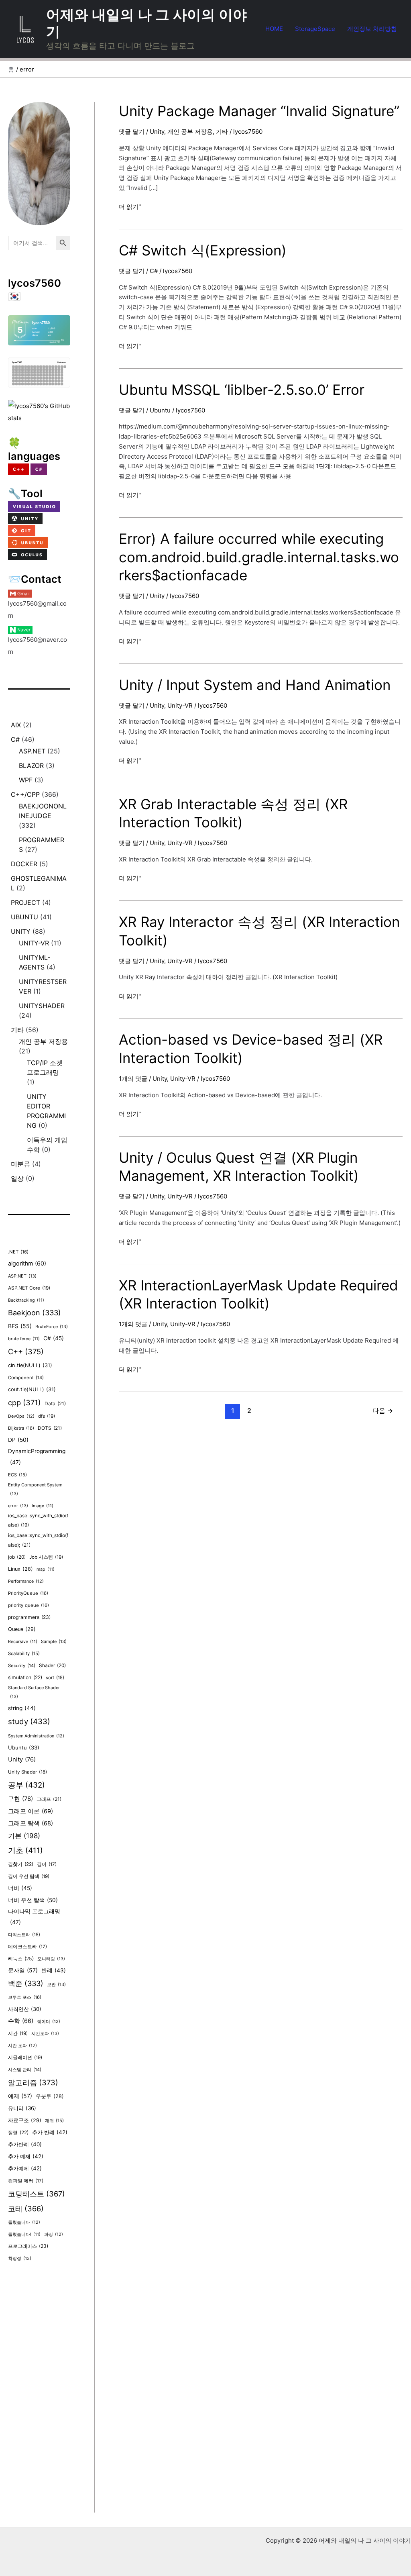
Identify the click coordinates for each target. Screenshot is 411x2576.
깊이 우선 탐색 (29, 1876)
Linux (20, 1569)
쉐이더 (49, 2022)
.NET (18, 1252)
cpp (24, 1402)
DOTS (50, 1428)
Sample (54, 1641)
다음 (383, 1411)
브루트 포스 (25, 1997)
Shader (52, 1665)
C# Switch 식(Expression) (203, 250)
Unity (21, 931)
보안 (56, 1984)
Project (25, 902)
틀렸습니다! (24, 2234)
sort (55, 1678)
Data (55, 1403)
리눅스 (21, 1959)
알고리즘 (33, 2082)
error (18, 1506)
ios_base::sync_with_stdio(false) (38, 1521)
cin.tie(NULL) (30, 1365)
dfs (47, 1416)
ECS (17, 1475)
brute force (24, 1339)
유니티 (22, 2108)
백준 (26, 1983)
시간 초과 (22, 2046)
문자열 (23, 1970)
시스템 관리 (25, 2070)
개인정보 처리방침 (372, 29)
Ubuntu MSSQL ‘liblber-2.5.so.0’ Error (242, 390)
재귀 (54, 2121)
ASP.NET (32, 751)
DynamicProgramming (37, 1457)
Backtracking (26, 1300)
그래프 (49, 1799)
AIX (16, 725)
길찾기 (21, 1864)
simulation (25, 1677)
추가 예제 (26, 2156)
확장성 (20, 2258)
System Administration (36, 1736)
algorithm (27, 1263)
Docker (24, 864)
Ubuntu (24, 917)
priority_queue (28, 1605)
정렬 (18, 2132)
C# (15, 739)
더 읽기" (130, 207)
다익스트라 (24, 1935)
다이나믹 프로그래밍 (34, 1917)
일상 (17, 1178)
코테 (26, 2209)
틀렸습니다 (24, 2222)
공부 (26, 1785)
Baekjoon (35, 1313)
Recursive (23, 1642)
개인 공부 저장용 (43, 1041)
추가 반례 (50, 2132)
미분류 (20, 1164)
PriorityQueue (28, 1593)
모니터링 (51, 1959)
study (29, 1722)
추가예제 (25, 2168)
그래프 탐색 (31, 1823)
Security (22, 1666)
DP (18, 1440)
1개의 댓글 (133, 1079)
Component (26, 1378)
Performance (26, 1581)
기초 (25, 1850)
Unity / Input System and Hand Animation (255, 685)
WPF (26, 780)
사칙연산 (25, 2009)
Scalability (24, 1653)
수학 (21, 2021)
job (17, 1557)
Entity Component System (35, 1489)
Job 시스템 (46, 1557)
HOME (274, 29)
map (46, 1569)
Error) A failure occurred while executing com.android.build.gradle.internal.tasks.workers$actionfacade (259, 557)
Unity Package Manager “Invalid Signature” (259, 111)
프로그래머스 (28, 2246)
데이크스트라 (27, 1947)
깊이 (47, 1864)
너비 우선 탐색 (33, 1900)
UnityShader (42, 1006)
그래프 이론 (31, 1811)
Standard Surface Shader (34, 1692)
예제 (20, 2096)
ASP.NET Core (29, 1288)
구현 (20, 1799)
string (22, 1708)
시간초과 (45, 2033)
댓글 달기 (132, 132)
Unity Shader (27, 1772)
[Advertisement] (39, 2392)
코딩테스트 (37, 2194)
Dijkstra (21, 1428)
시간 (18, 2033)
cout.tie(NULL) (32, 1389)
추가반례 (25, 2144)
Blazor (31, 765)
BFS (20, 1326)
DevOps (21, 1416)
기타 (17, 1030)
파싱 (54, 2234)
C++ (26, 1351)
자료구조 (25, 2120)
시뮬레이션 (25, 2058)
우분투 (50, 2096)
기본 (24, 1836)
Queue (22, 1629)
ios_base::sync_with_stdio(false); (38, 1540)
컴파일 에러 (26, 2181)
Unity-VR (34, 943)
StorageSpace (315, 29)
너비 (20, 1888)
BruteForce (52, 1327)
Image (43, 1506)
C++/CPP (25, 794)
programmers (29, 1617)
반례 (54, 1970)
